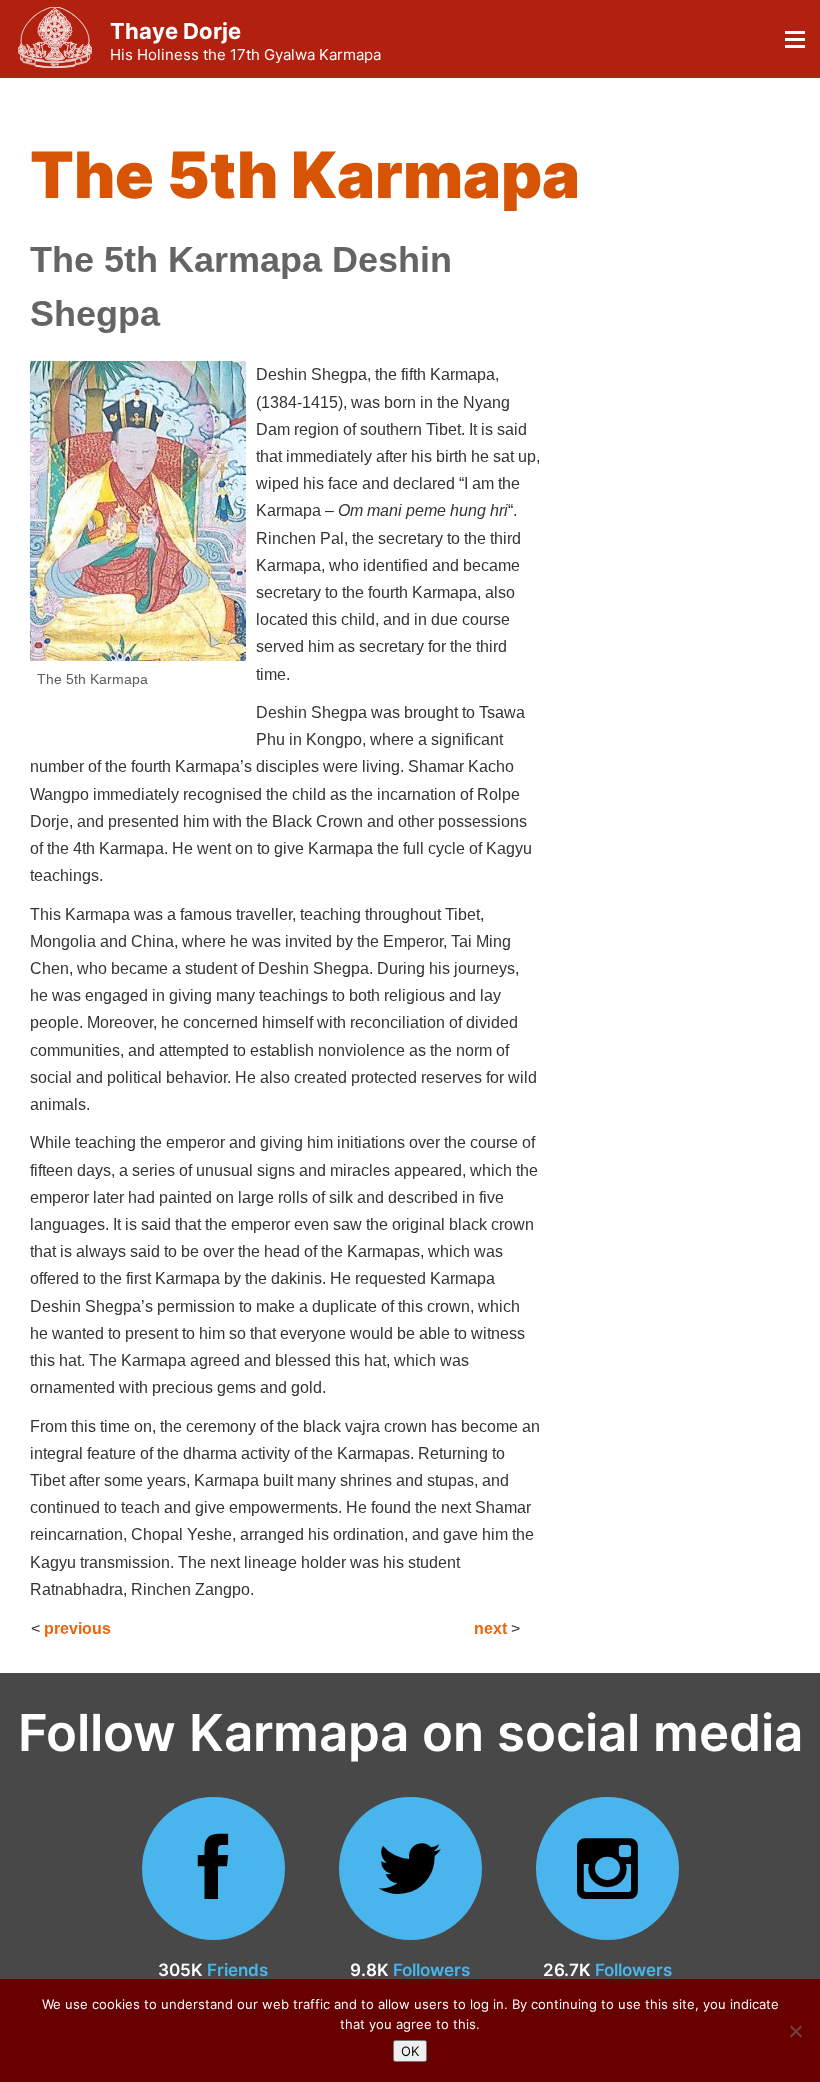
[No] (795, 2031)
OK (410, 2051)
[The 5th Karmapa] (143, 511)
